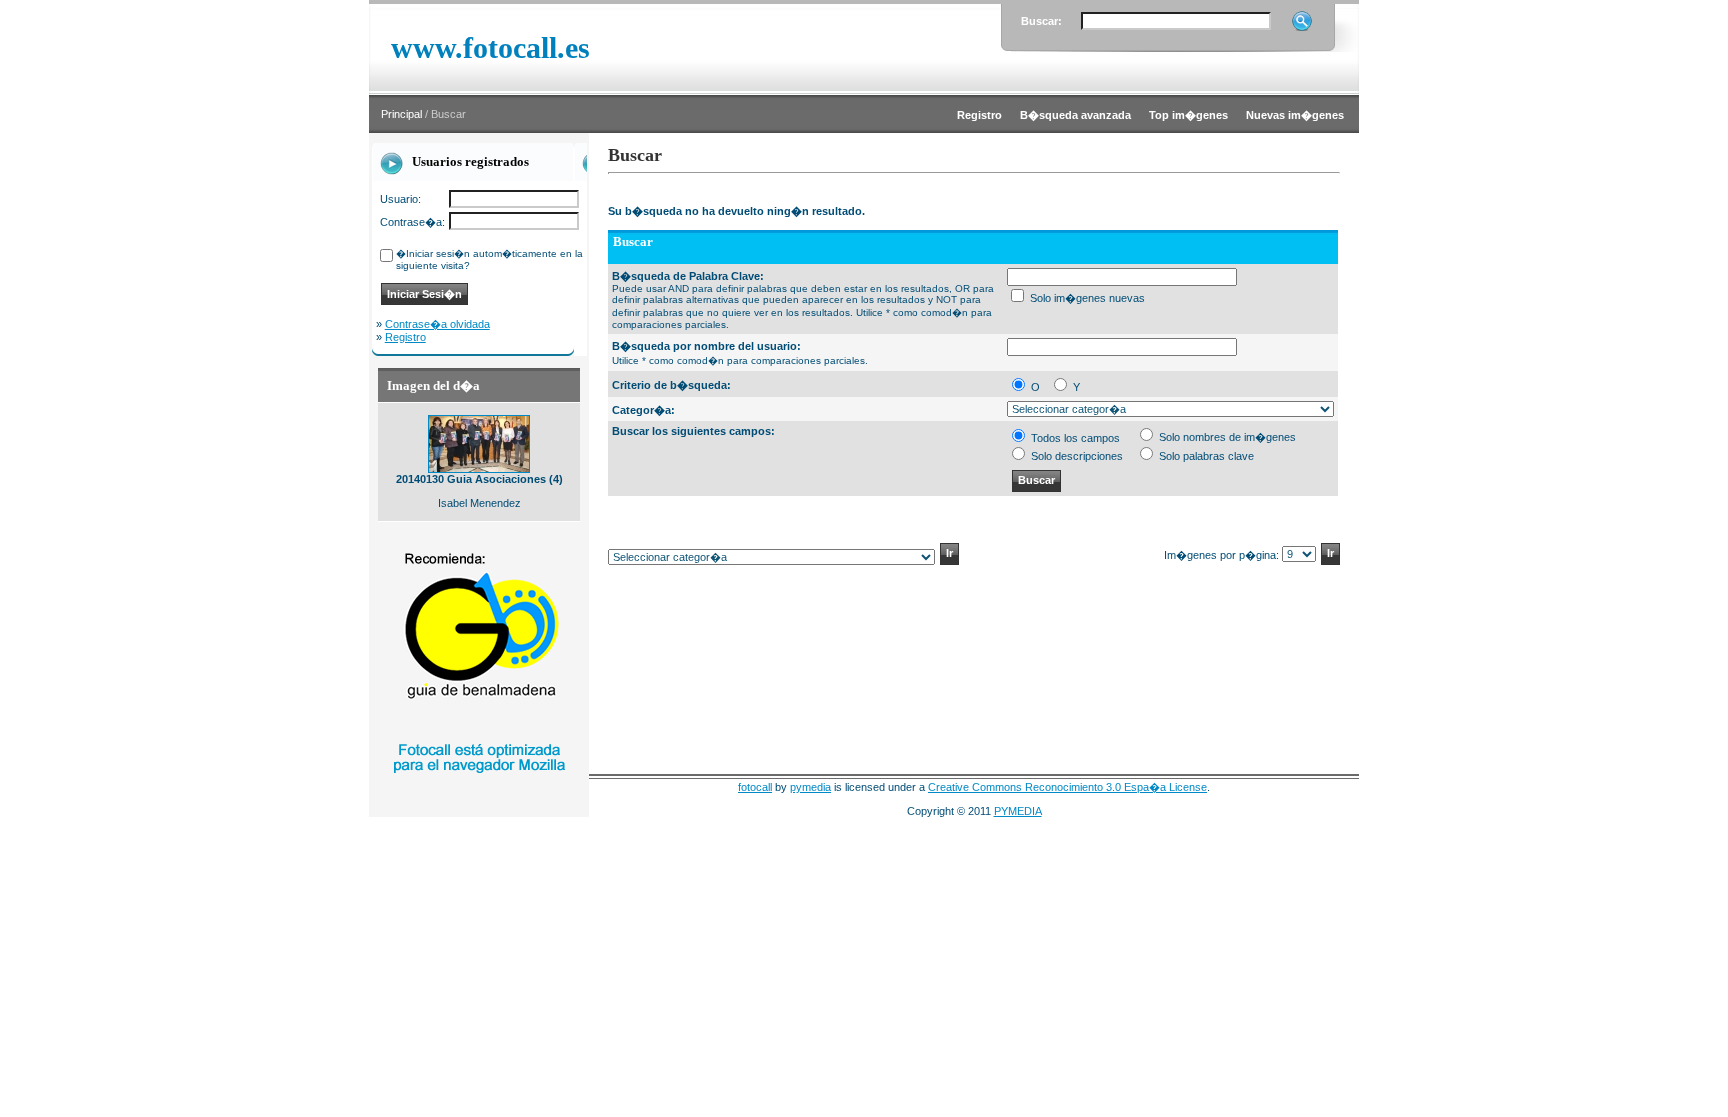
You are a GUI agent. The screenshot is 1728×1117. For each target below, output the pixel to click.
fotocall (755, 787)
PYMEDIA (1018, 811)
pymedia (810, 787)
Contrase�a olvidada (437, 324)
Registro (405, 337)
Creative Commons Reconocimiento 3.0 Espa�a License (1067, 787)
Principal (401, 114)
